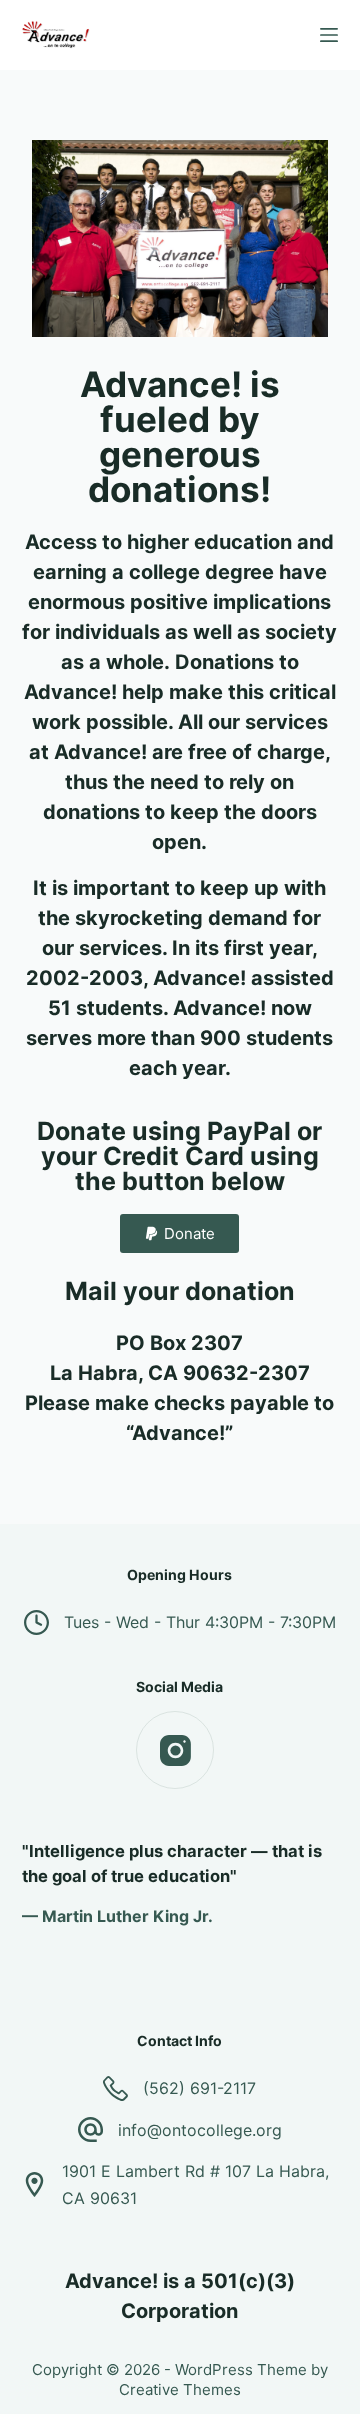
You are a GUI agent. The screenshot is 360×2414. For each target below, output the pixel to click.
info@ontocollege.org (200, 2130)
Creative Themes (180, 2389)
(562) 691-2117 (199, 2088)
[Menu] (329, 35)
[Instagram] (175, 1750)
